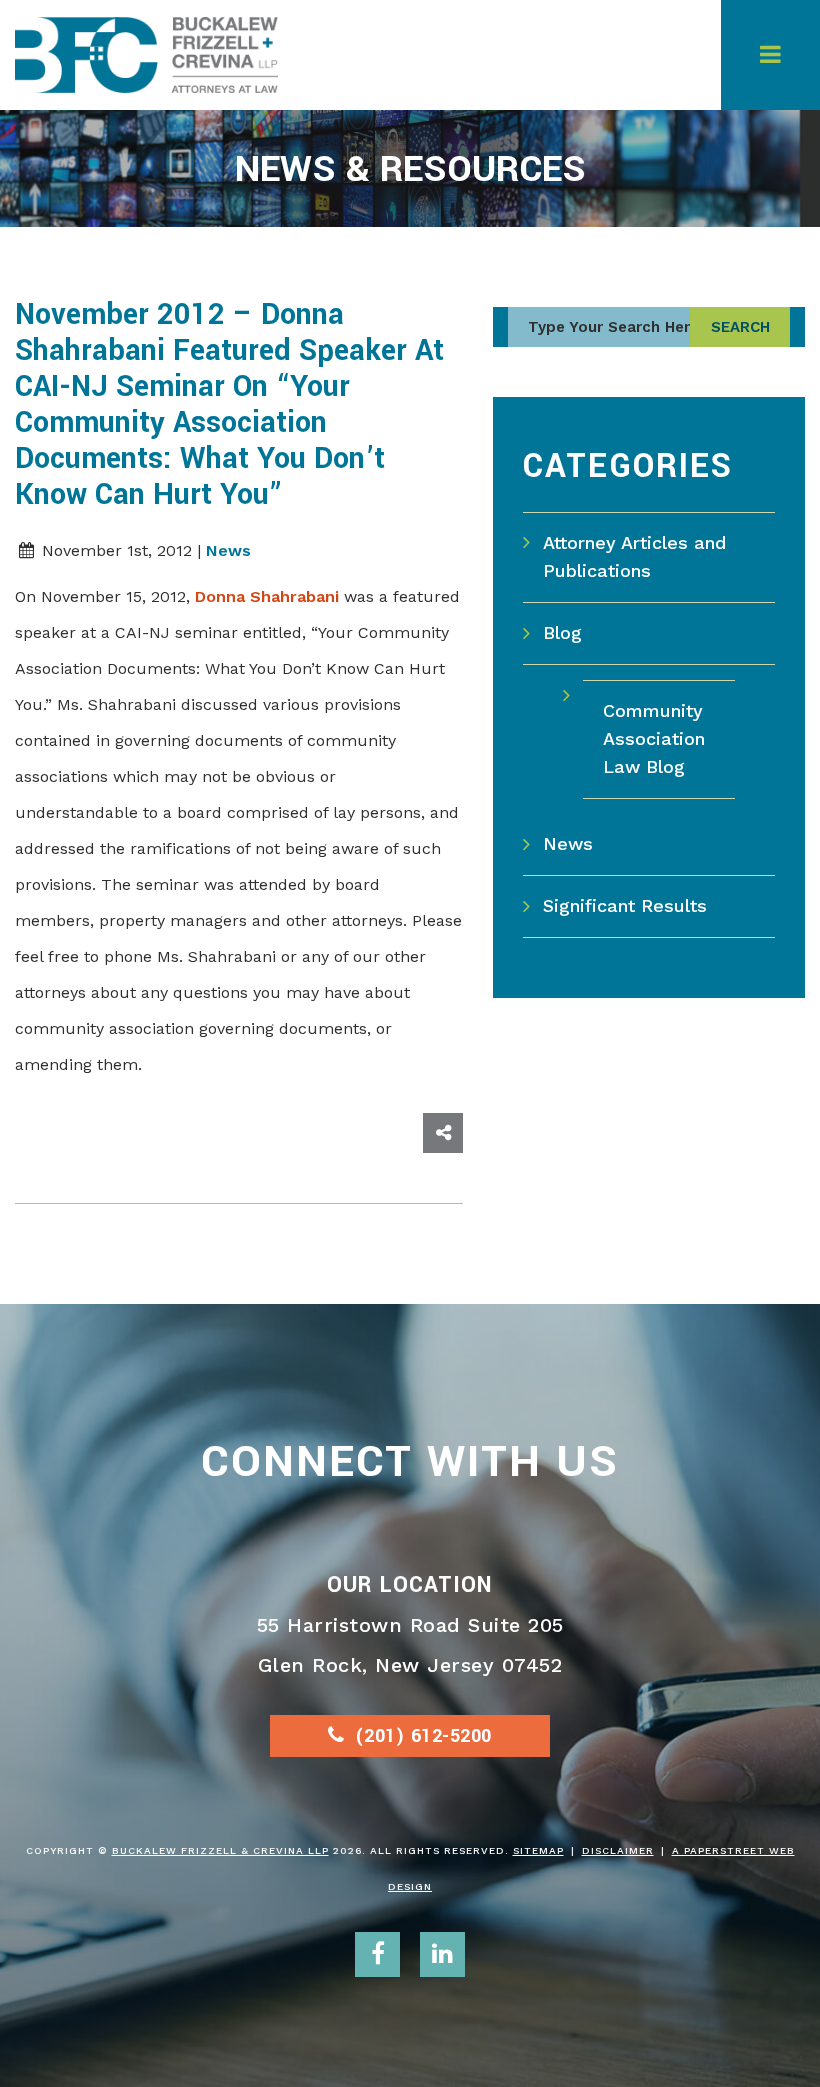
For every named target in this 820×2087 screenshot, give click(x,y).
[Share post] (443, 1133)
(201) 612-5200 (423, 1736)
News (228, 550)
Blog (562, 632)
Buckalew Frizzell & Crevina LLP (220, 1850)
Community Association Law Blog (654, 738)
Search (740, 327)
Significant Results (625, 905)
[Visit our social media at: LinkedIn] (442, 1954)
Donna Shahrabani (267, 596)
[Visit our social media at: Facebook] (377, 1954)
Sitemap (538, 1850)
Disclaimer (618, 1850)
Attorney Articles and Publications (634, 556)
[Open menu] (770, 55)
